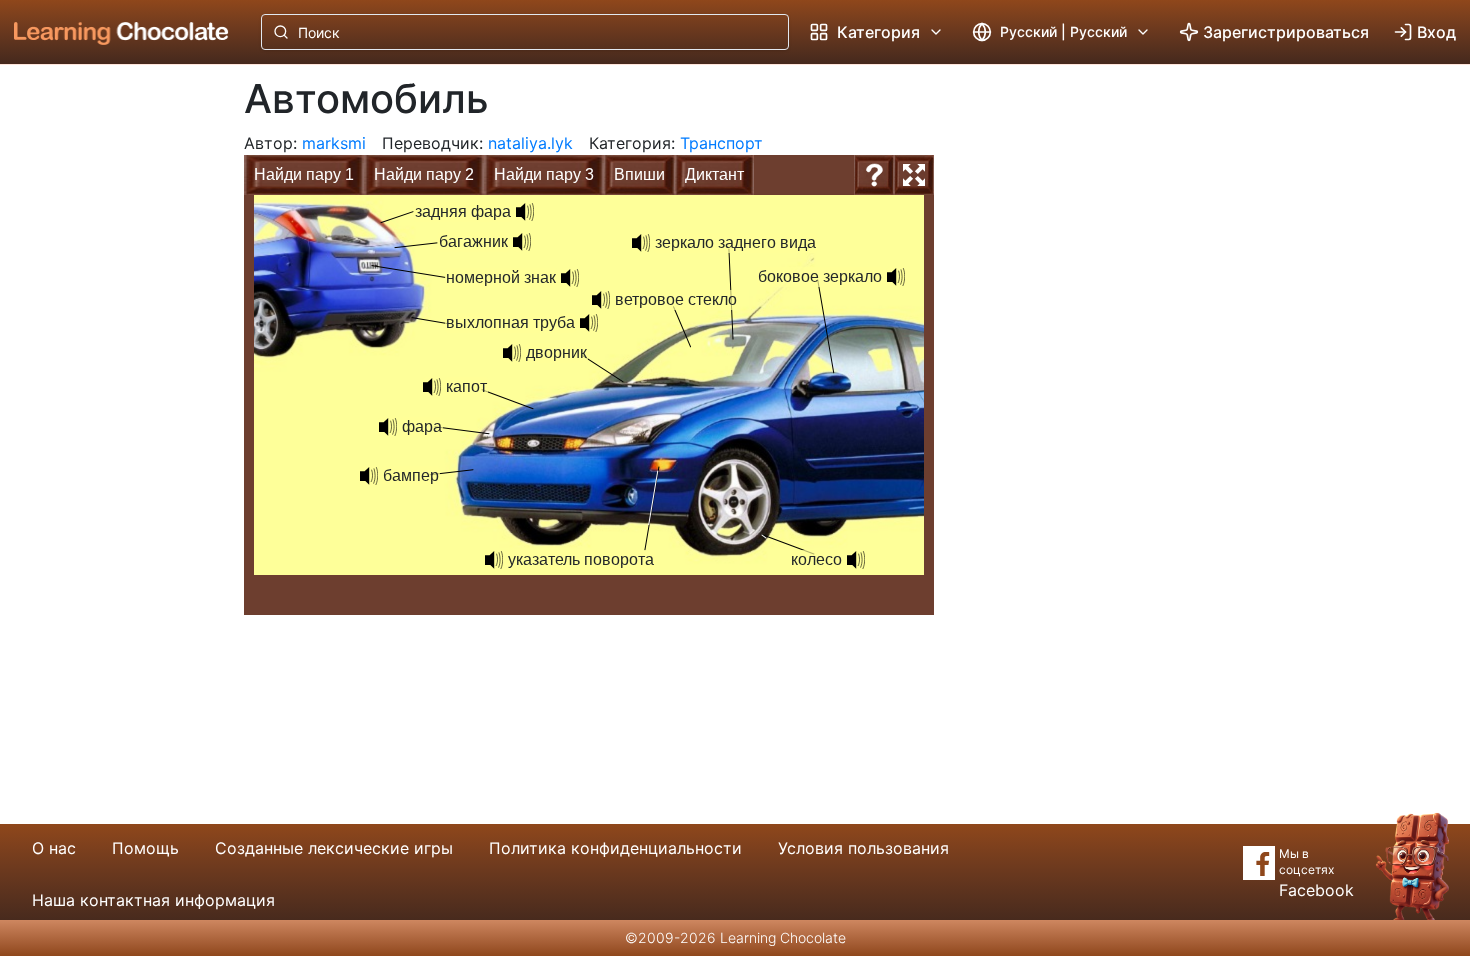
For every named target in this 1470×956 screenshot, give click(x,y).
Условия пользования (863, 848)
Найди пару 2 (424, 174)
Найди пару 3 (544, 174)
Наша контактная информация (153, 900)
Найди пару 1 (304, 174)
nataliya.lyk (530, 143)
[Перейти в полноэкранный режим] (914, 175)
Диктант (714, 174)
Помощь (145, 848)
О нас (54, 848)
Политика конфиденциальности (615, 848)
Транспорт (721, 143)
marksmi (334, 143)
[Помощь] (874, 175)
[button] (601, 300)
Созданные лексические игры (334, 848)
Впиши (639, 174)
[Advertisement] (106, 395)
